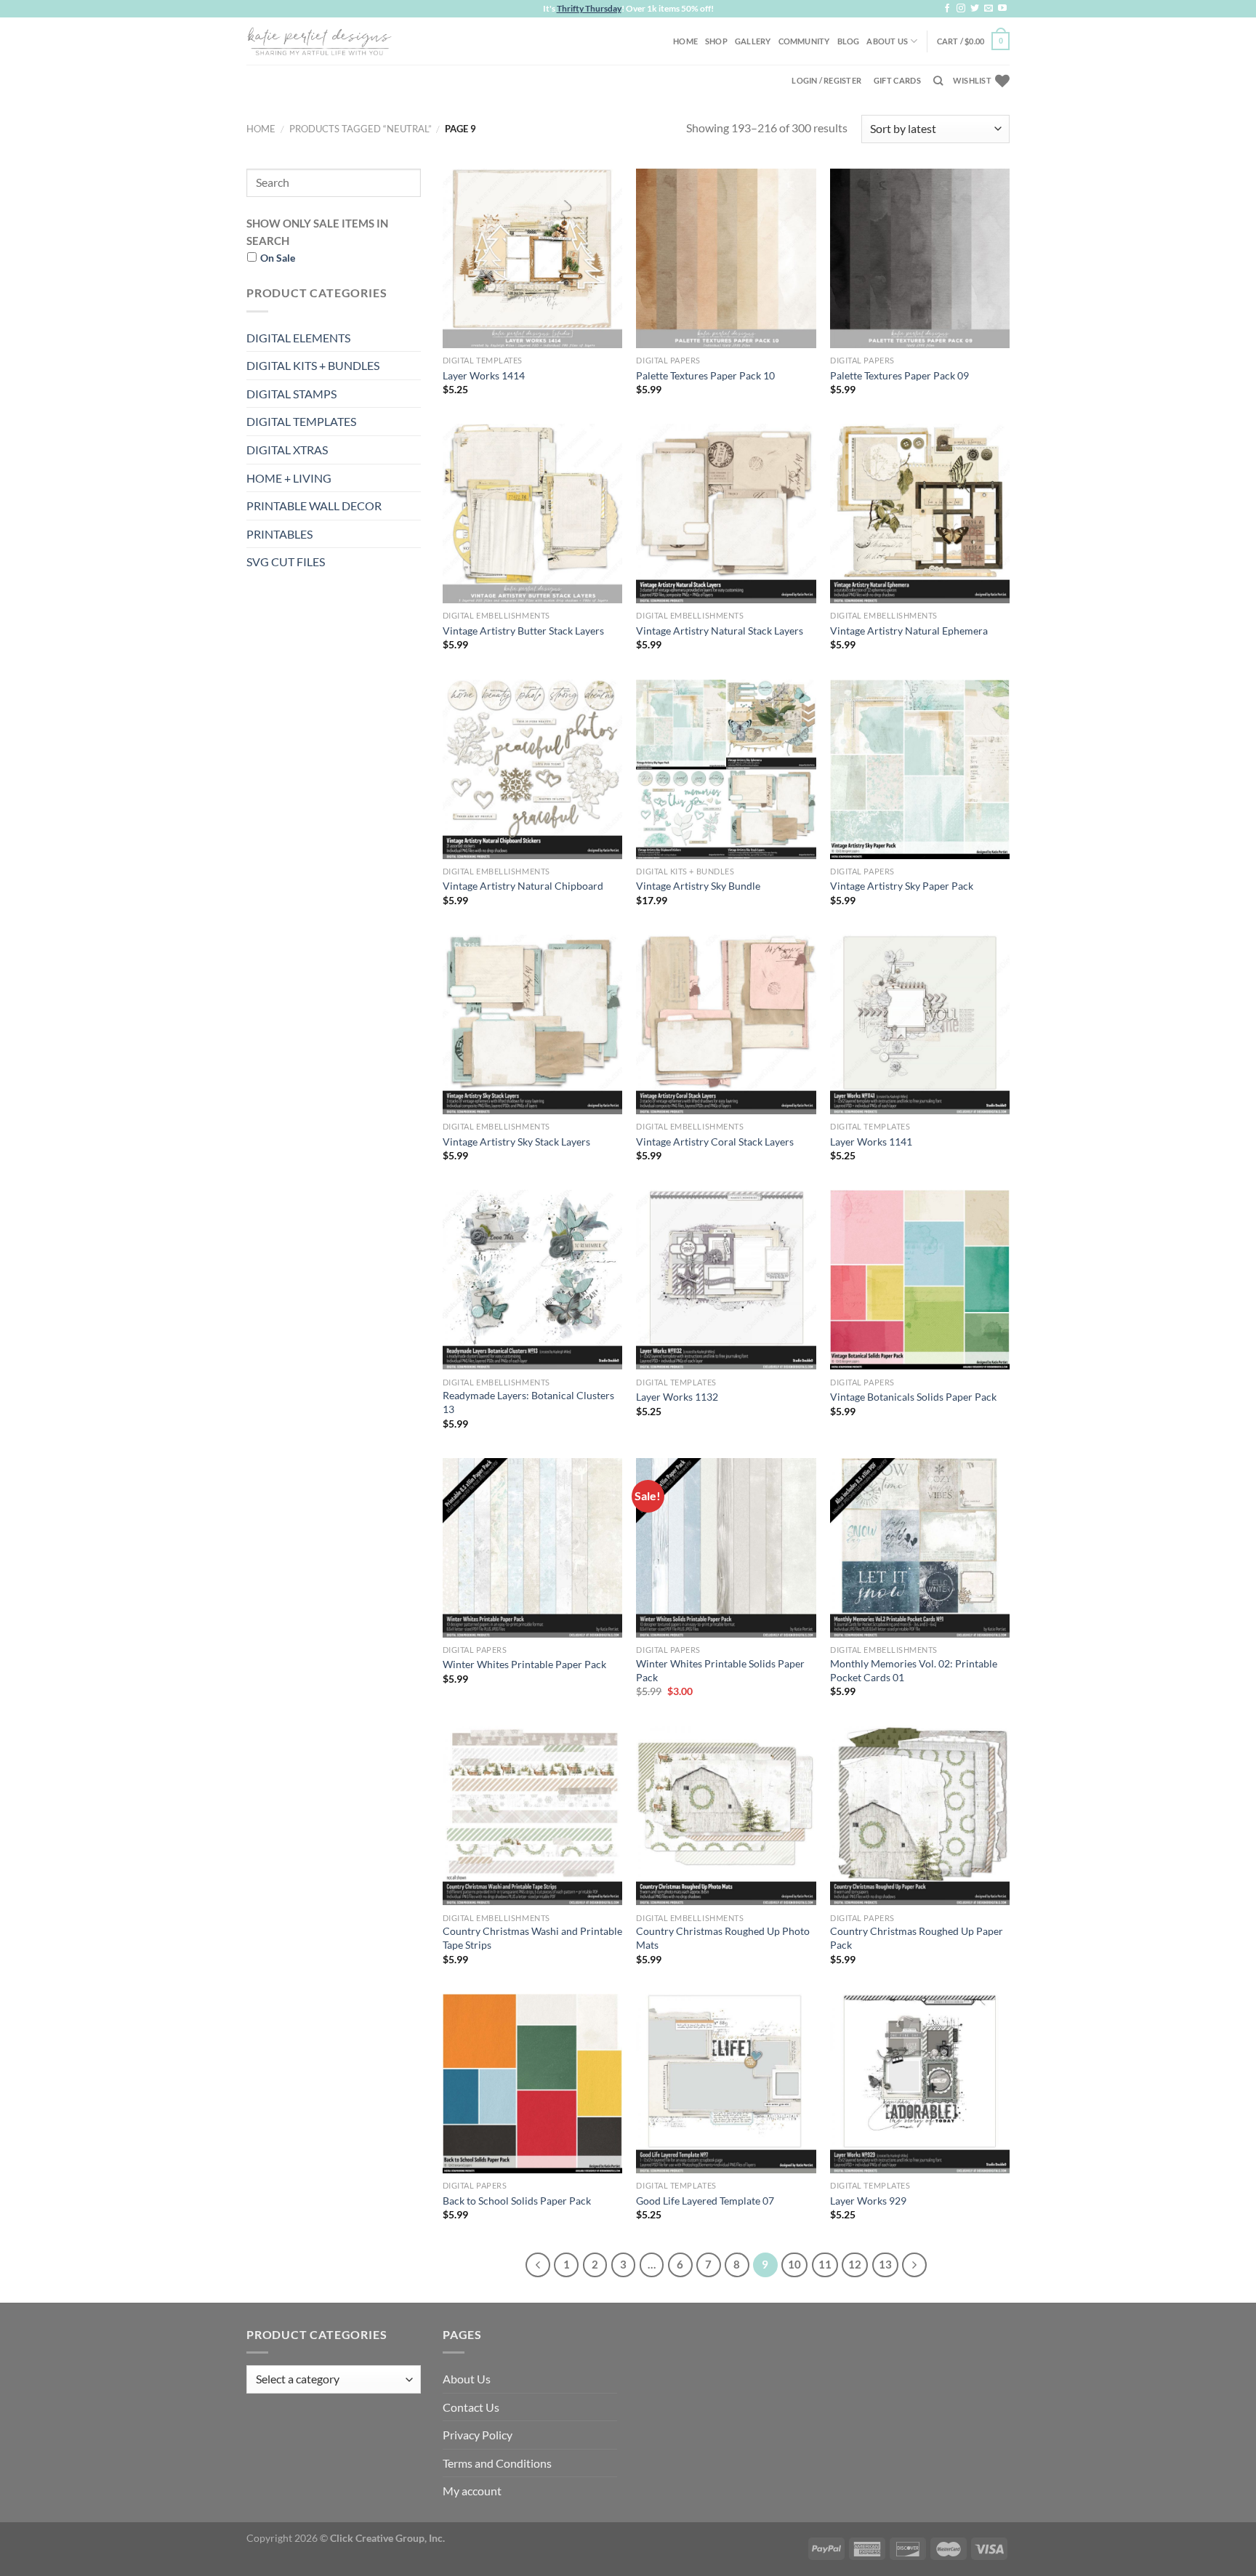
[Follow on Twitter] (975, 9)
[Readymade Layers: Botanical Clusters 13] (532, 1280)
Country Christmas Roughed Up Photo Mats (723, 1938)
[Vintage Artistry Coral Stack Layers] (726, 1025)
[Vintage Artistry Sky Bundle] (726, 769)
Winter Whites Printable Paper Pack (524, 1664)
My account (472, 2491)
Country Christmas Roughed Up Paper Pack (917, 1938)
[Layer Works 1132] (726, 1280)
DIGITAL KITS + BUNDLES (313, 365)
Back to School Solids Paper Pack (517, 2201)
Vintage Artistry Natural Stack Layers (720, 631)
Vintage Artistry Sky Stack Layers (516, 1142)
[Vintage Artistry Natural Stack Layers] (726, 514)
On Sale (278, 258)
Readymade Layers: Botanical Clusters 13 (528, 1402)
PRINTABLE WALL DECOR (314, 506)
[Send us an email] (989, 9)
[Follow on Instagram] (961, 9)
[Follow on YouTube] (1002, 9)
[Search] (938, 81)
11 (825, 2264)
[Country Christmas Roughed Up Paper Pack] (920, 1815)
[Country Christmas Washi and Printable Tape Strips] (532, 1815)
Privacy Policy (478, 2435)
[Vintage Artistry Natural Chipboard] (532, 769)
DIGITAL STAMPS (291, 394)
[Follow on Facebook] (947, 9)
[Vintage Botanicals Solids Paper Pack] (920, 1280)
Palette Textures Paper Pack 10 (705, 375)
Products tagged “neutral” (361, 129)
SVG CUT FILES (286, 562)
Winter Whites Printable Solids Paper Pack (720, 1670)
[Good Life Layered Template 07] (726, 2084)
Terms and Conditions (497, 2463)
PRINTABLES (279, 534)
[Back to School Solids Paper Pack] (532, 2084)
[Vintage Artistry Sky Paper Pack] (920, 769)
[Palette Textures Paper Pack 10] (726, 258)
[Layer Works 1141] (920, 1025)
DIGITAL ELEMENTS (298, 338)
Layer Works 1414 (484, 375)
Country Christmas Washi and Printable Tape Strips (532, 1938)
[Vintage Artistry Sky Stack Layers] (532, 1025)
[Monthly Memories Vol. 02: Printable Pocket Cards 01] (920, 1548)
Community (804, 41)
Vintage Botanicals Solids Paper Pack (913, 1397)
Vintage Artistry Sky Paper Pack (902, 886)
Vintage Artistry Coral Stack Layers (715, 1142)
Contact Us (471, 2407)
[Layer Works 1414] (532, 258)
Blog (849, 41)
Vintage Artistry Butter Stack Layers (523, 631)
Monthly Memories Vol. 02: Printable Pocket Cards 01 (914, 1670)
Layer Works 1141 (871, 1142)
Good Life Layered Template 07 (705, 2201)
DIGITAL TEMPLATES (301, 421)
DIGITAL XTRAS (287, 450)
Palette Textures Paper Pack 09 (899, 375)
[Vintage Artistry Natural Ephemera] (920, 514)
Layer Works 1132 (677, 1397)
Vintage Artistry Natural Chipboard (523, 886)
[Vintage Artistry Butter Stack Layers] (532, 514)
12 (855, 2264)
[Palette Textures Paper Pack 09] (920, 258)
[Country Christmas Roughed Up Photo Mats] (726, 1815)
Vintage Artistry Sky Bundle (698, 886)
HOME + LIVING (289, 478)
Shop (716, 41)
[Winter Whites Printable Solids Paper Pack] (726, 1548)
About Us (887, 41)
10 (794, 2264)
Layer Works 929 (868, 2201)
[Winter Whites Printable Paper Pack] (532, 1548)
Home (685, 41)
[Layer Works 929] (920, 2084)
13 (885, 2264)
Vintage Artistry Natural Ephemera (909, 631)
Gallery (753, 41)
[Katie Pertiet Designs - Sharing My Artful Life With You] (319, 41)
